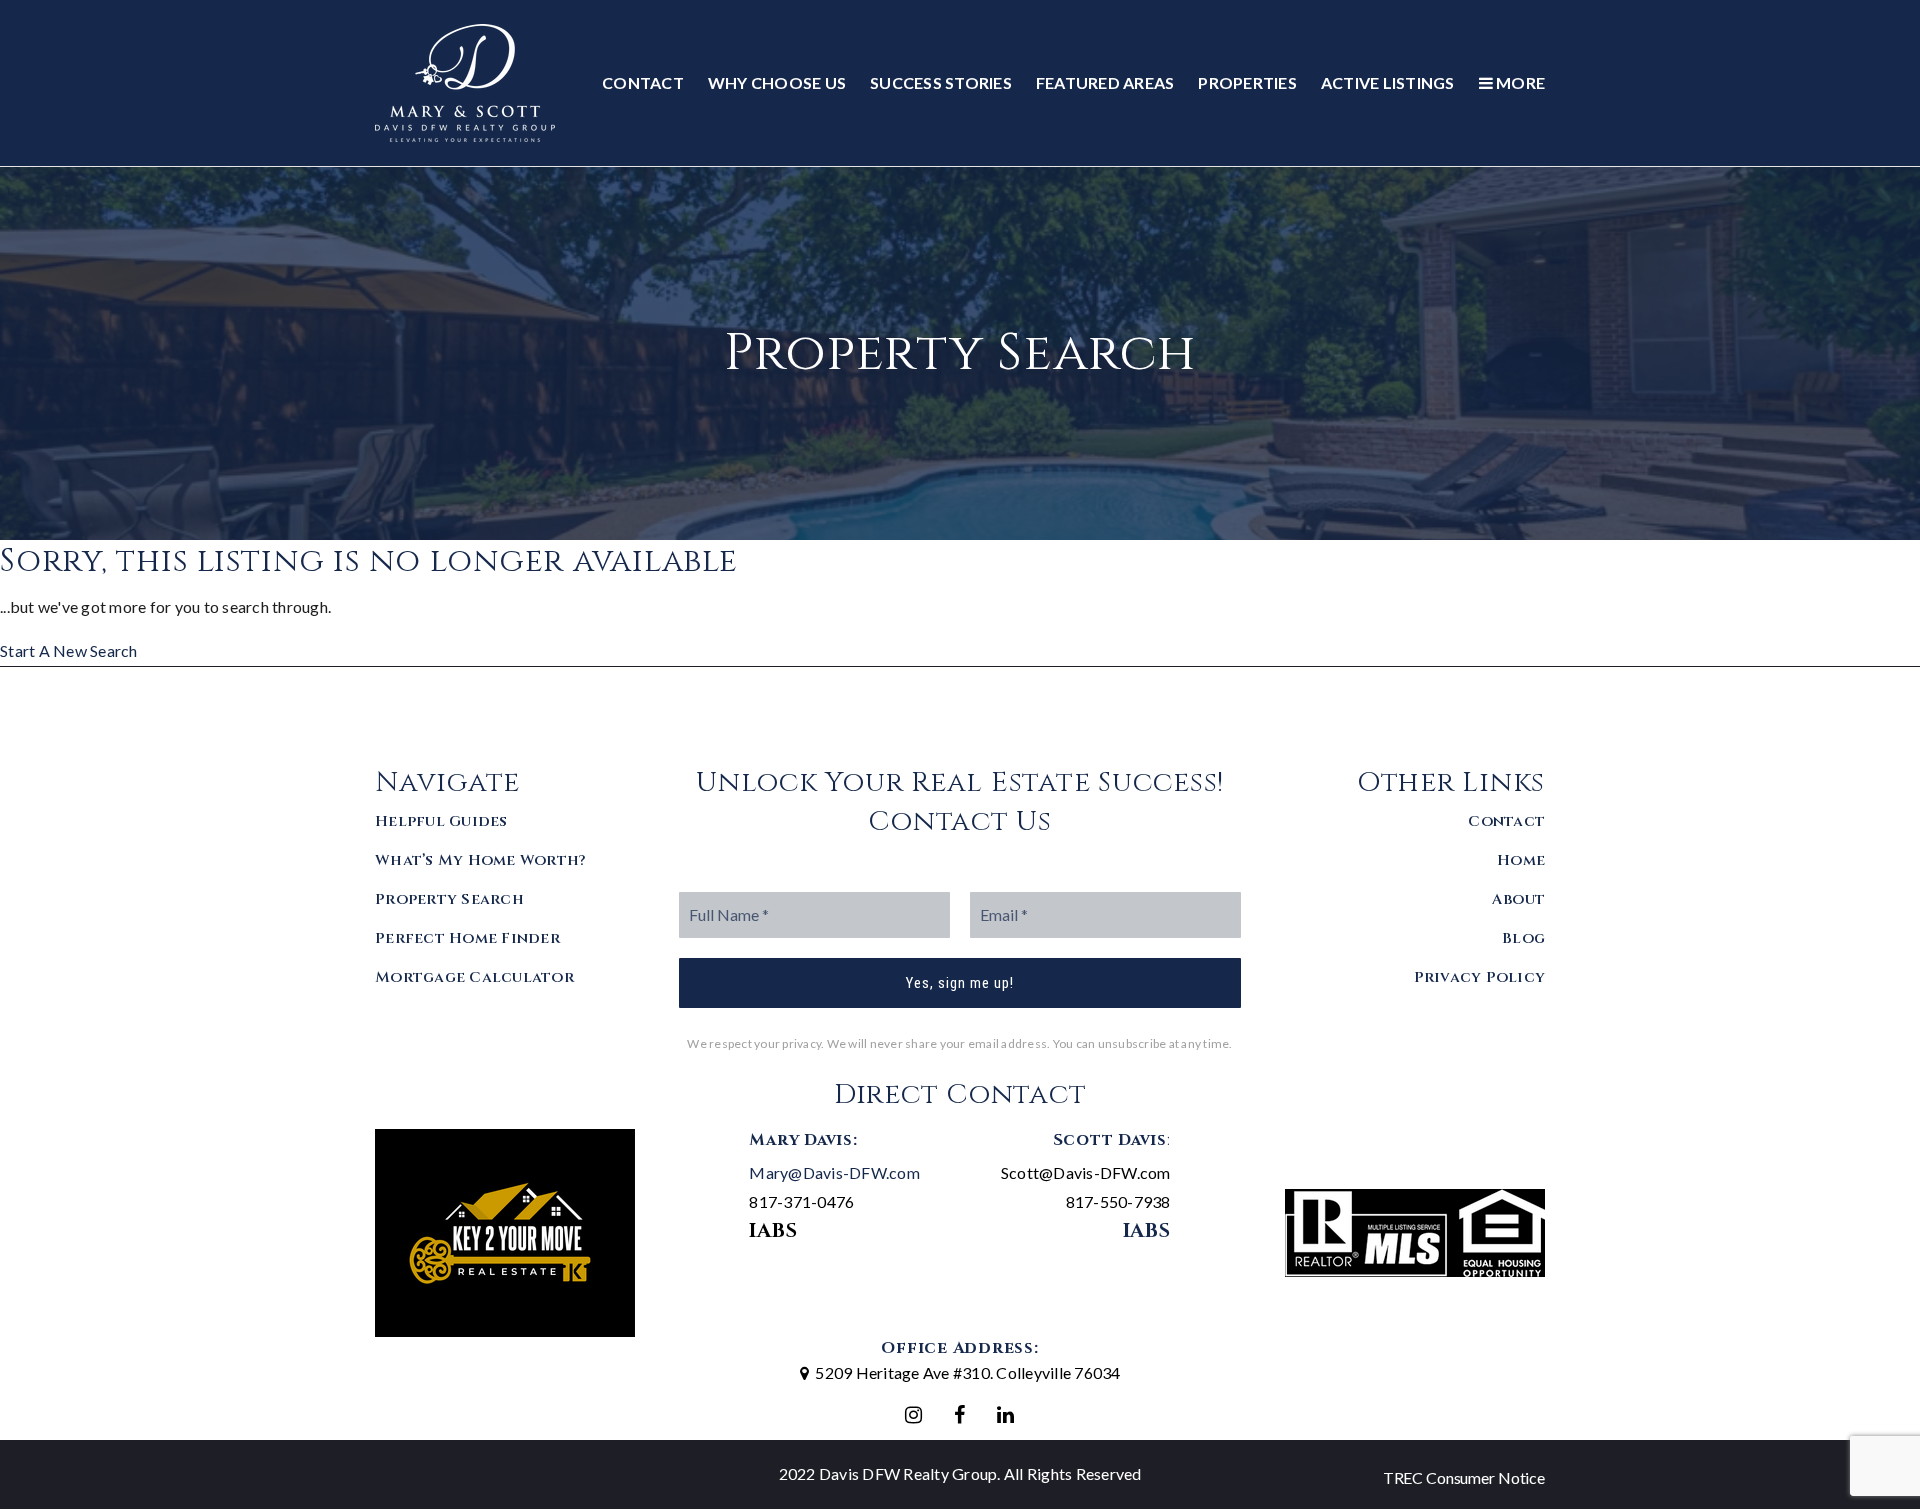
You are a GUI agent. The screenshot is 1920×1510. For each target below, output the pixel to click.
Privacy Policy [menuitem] (1480, 977)
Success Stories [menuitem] (941, 82)
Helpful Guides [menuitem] (441, 821)
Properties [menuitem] (1247, 82)
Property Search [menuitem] (449, 899)
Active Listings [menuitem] (1388, 82)
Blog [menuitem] (1523, 938)
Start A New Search (69, 650)
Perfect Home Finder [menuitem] (467, 938)
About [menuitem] (1518, 899)
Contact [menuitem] (643, 82)
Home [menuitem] (1521, 860)
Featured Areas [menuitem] (1105, 82)
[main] (960, 416)
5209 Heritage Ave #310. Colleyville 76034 (967, 1372)
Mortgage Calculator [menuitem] (474, 977)
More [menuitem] (1519, 82)
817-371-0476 (801, 1201)
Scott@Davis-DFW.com (1086, 1172)
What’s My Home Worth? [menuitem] (480, 860)
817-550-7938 (1118, 1201)
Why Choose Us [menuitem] (777, 82)
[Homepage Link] (465, 80)
